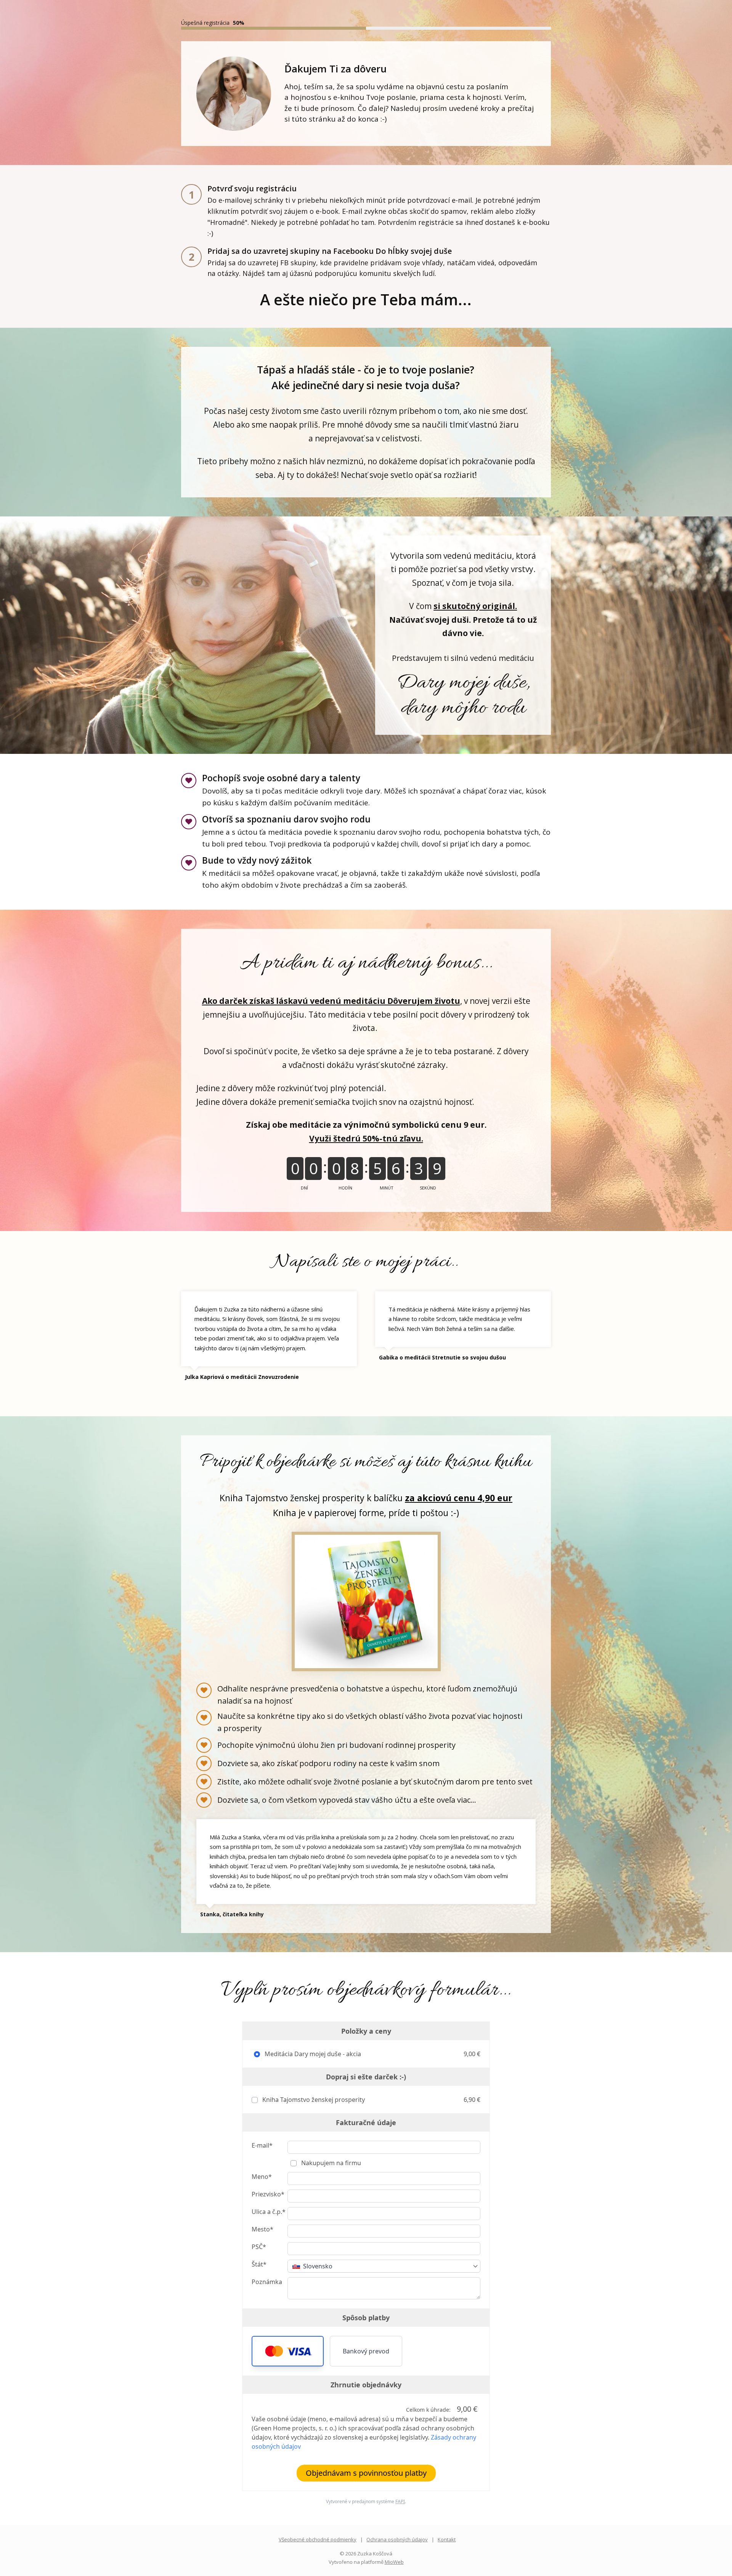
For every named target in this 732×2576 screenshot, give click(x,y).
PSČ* (259, 2247)
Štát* (259, 2264)
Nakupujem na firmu (330, 2163)
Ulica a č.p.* (269, 2212)
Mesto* (262, 2229)
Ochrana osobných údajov (397, 2539)
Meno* (262, 2177)
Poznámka (267, 2282)
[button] (288, 2351)
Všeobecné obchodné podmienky (318, 2539)
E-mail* (262, 2145)
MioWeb (394, 2562)
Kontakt (447, 2539)
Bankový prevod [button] (366, 2351)
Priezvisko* (268, 2194)
